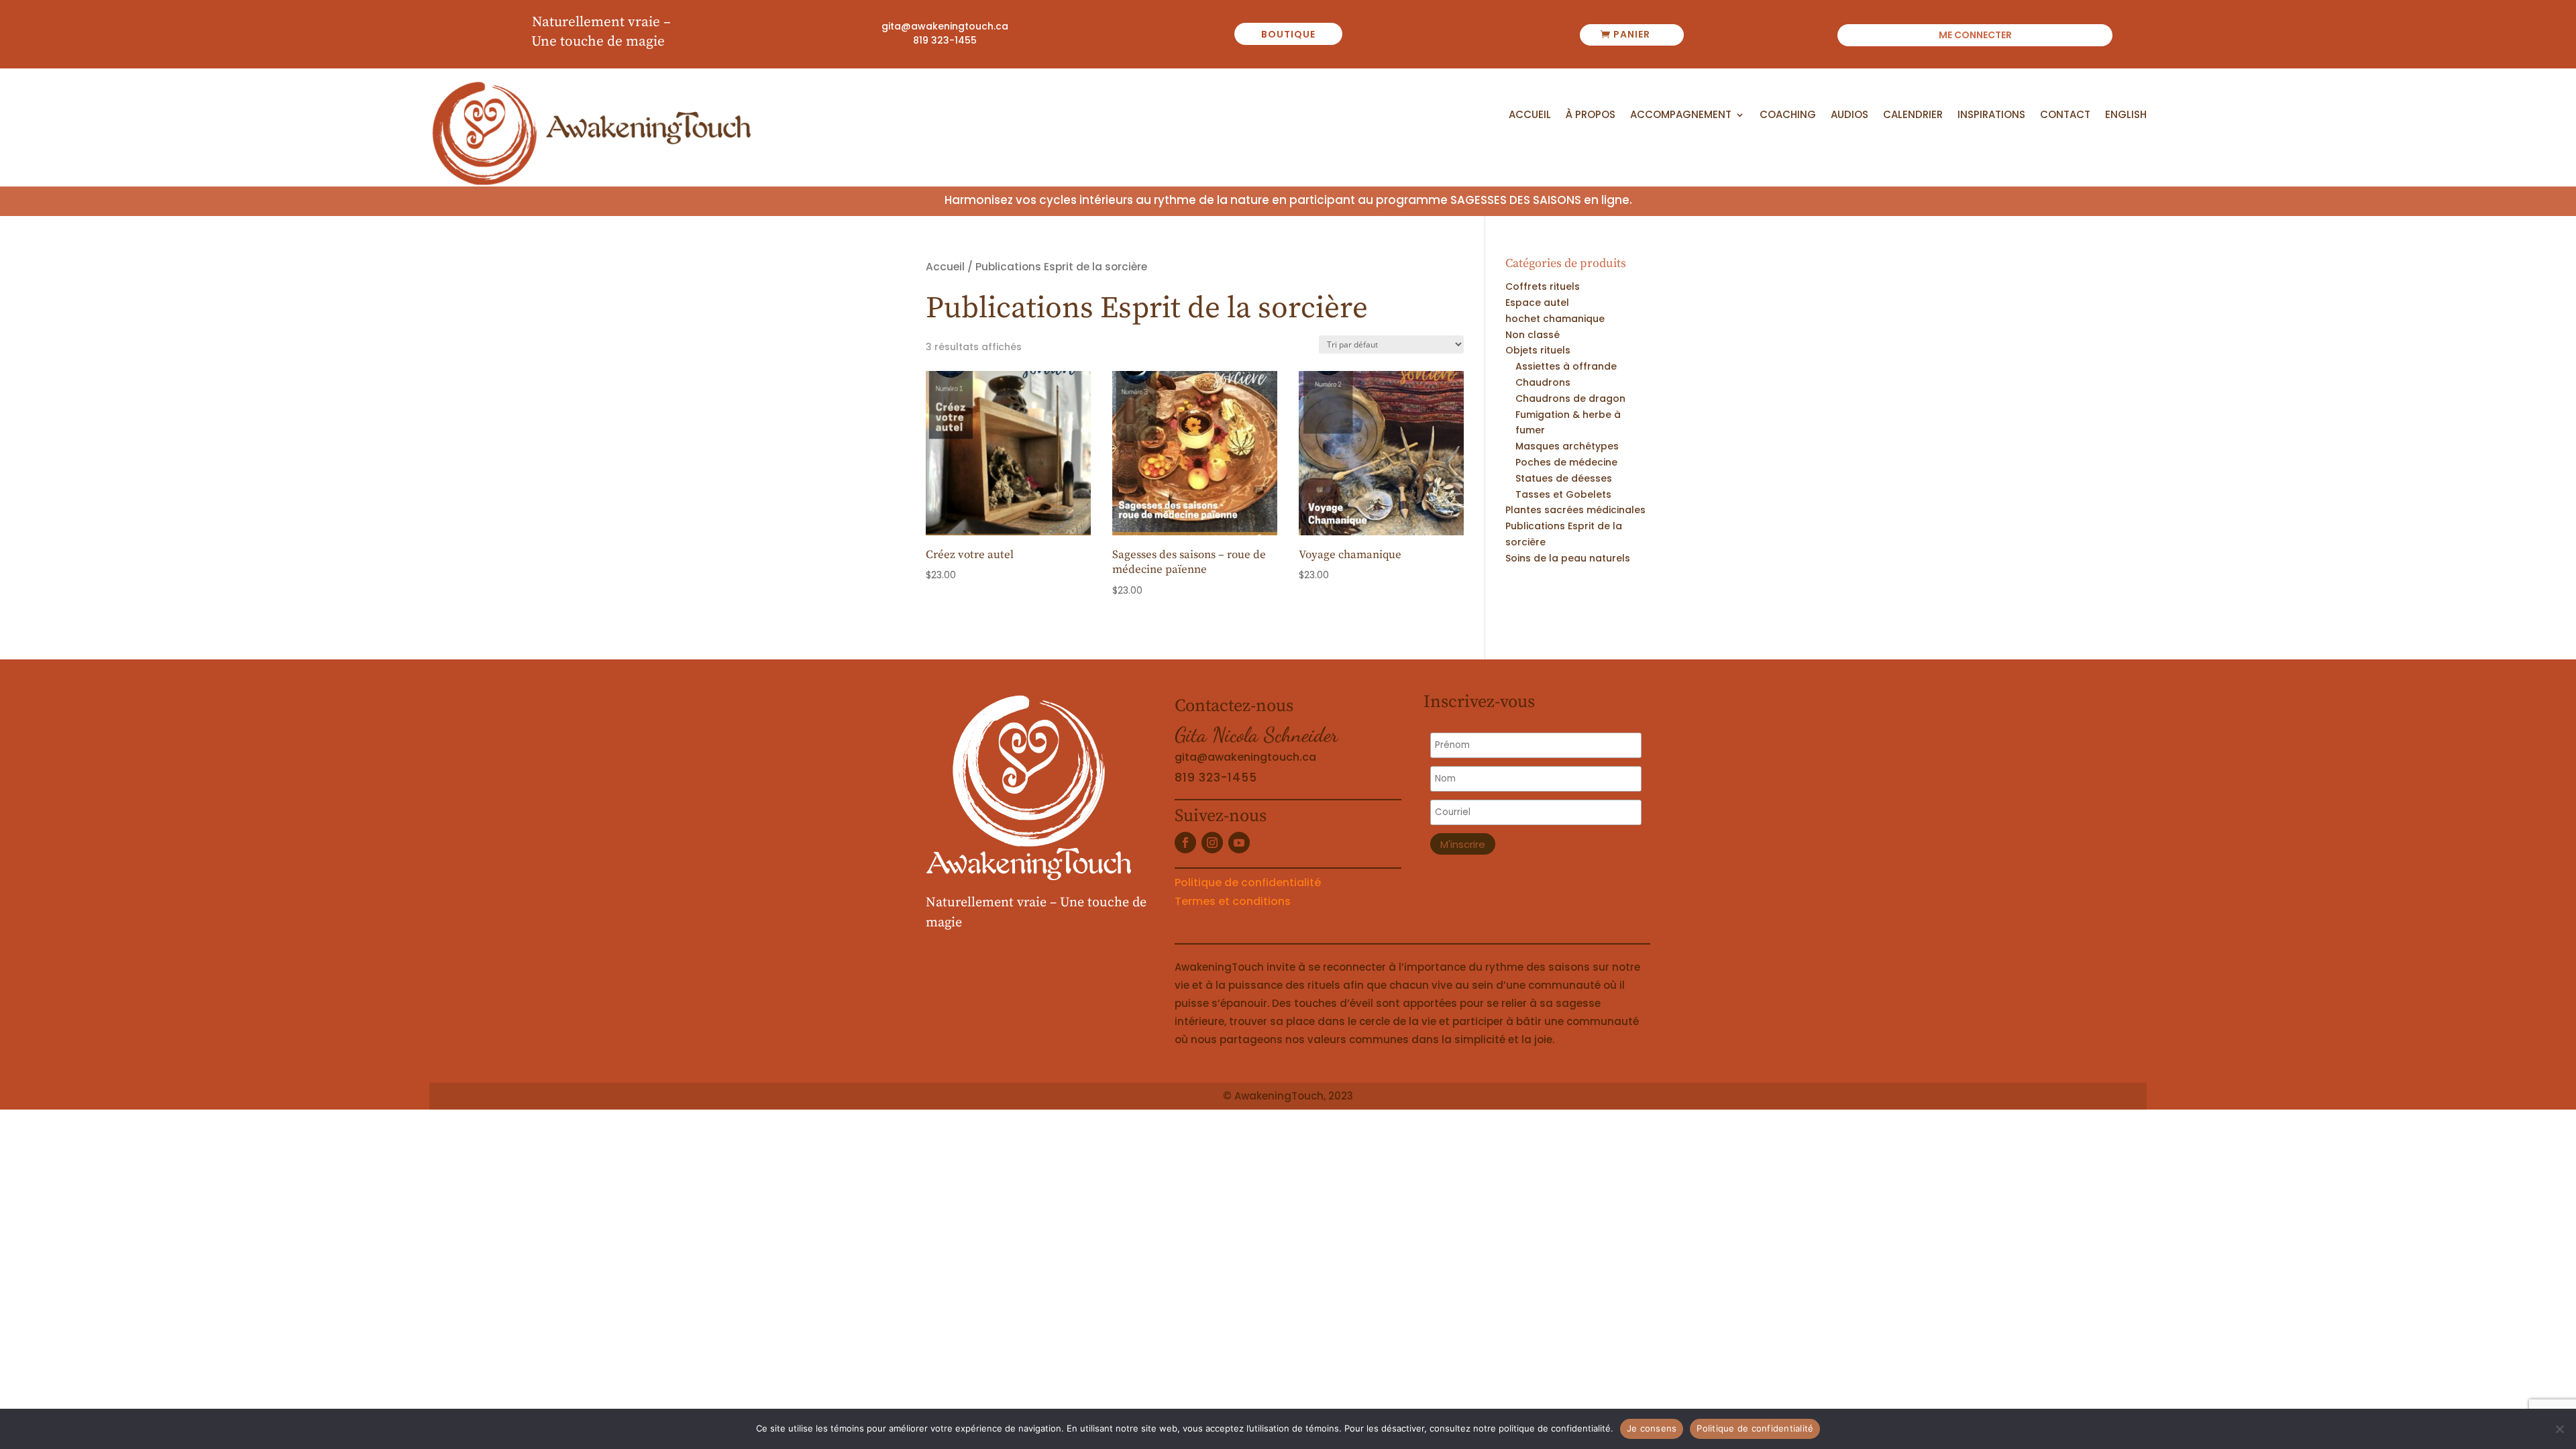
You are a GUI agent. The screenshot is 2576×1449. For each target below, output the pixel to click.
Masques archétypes (1567, 446)
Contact (2065, 115)
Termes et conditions (1233, 901)
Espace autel (1537, 303)
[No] (2559, 1429)
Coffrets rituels (1543, 286)
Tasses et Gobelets (1563, 494)
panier (1632, 34)
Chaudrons (1543, 382)
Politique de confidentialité (1248, 882)
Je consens (1652, 1428)
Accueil (1530, 115)
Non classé (1533, 335)
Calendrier (1913, 115)
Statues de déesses (1564, 478)
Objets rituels (1538, 350)
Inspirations (1991, 115)
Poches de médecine (1566, 462)
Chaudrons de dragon (1570, 398)
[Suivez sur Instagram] (1212, 843)
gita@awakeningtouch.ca (945, 26)
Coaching (1788, 115)
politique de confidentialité (1555, 1428)
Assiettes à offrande (1566, 366)
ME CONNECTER (1975, 36)
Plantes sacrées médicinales (1575, 510)
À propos (1591, 115)
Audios (1849, 115)
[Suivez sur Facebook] (1185, 843)
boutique (1288, 34)
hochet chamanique (1555, 319)
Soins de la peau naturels (1568, 558)
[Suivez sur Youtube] (1239, 843)
